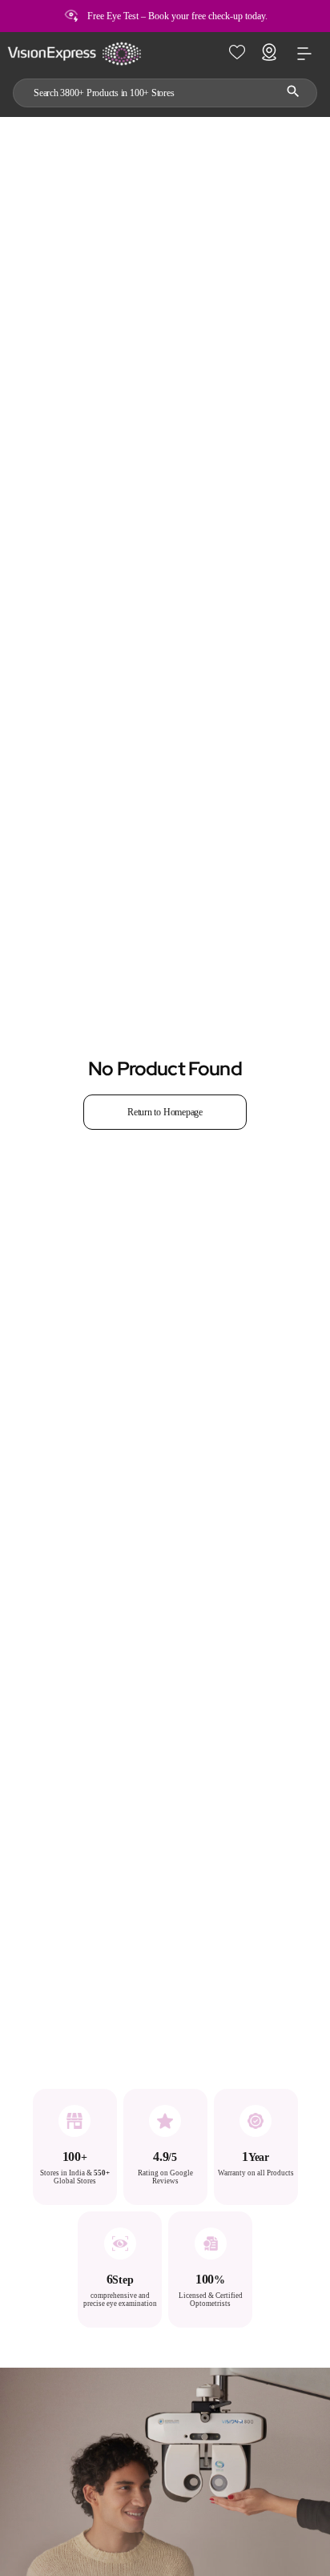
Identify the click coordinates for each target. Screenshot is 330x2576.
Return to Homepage (165, 1112)
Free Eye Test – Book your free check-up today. (177, 16)
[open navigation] (304, 54)
